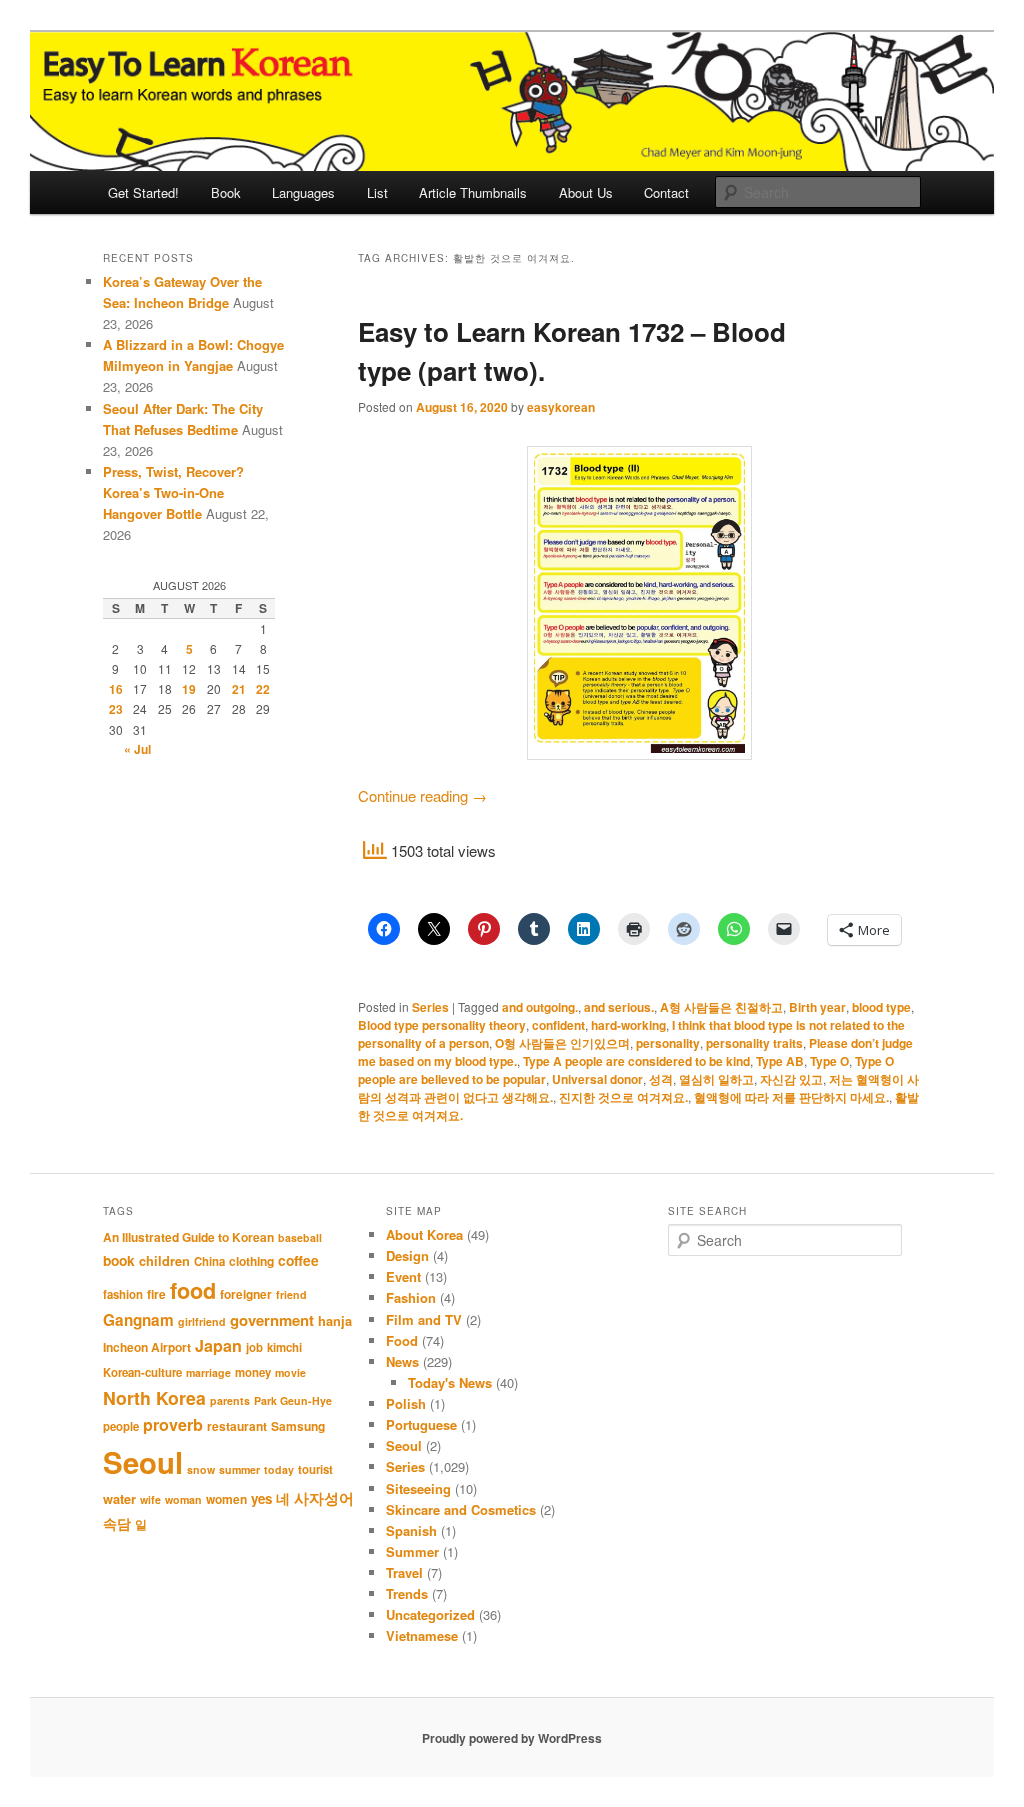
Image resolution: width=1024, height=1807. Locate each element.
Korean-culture (142, 1372)
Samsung (298, 1426)
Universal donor (597, 1079)
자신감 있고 (791, 1079)
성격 (661, 1079)
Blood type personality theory (442, 1025)
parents (230, 1400)
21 (239, 689)
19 (189, 689)
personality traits (754, 1043)
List (377, 192)
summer (239, 1469)
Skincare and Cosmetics (461, 1509)
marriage (208, 1372)
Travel (404, 1572)
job (254, 1347)
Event (403, 1276)
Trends (407, 1593)
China (209, 1261)
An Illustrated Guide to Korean (188, 1237)
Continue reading (422, 795)
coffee (298, 1260)
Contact (666, 192)
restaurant (237, 1426)
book (119, 1260)
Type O (829, 1061)
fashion (123, 1294)
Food (402, 1340)
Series (430, 1007)
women (226, 1499)
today (279, 1469)
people (121, 1426)
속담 (117, 1523)
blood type (881, 1007)
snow (201, 1469)
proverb (173, 1424)
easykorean (561, 407)
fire (156, 1294)
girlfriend (202, 1321)
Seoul (143, 1462)
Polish (406, 1403)
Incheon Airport (147, 1347)
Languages (303, 192)
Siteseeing (418, 1488)
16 (116, 689)
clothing (251, 1261)
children (164, 1261)
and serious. (619, 1007)
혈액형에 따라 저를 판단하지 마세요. (791, 1097)
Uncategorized (430, 1614)
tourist (315, 1469)
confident (558, 1025)
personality (668, 1043)
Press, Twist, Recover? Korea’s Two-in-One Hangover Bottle (173, 492)
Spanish (411, 1530)
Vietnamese (422, 1635)
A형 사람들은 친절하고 (721, 1007)
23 (116, 709)
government (272, 1320)
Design (407, 1255)
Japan (218, 1345)
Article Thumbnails (473, 192)
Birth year (817, 1007)
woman (183, 1499)
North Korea (154, 1397)
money (253, 1372)
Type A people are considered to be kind (636, 1061)
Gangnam (138, 1320)
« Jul (137, 749)
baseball (300, 1237)
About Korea (424, 1234)
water (119, 1499)
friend (291, 1294)
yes (261, 1498)
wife (150, 1499)
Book (226, 192)
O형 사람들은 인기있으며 (562, 1043)
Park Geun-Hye (293, 1400)
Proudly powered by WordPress (512, 1738)
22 (263, 689)
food (193, 1290)
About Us (586, 192)
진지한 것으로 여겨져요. (623, 1097)
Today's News (450, 1382)
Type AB (780, 1061)
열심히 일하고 (716, 1079)
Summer (412, 1551)
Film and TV (424, 1319)
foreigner (246, 1294)
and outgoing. (540, 1007)
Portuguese (421, 1424)
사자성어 (324, 1498)
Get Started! (143, 192)
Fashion (411, 1297)
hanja (335, 1321)
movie (290, 1372)
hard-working (628, 1025)
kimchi (284, 1347)
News (402, 1361)
